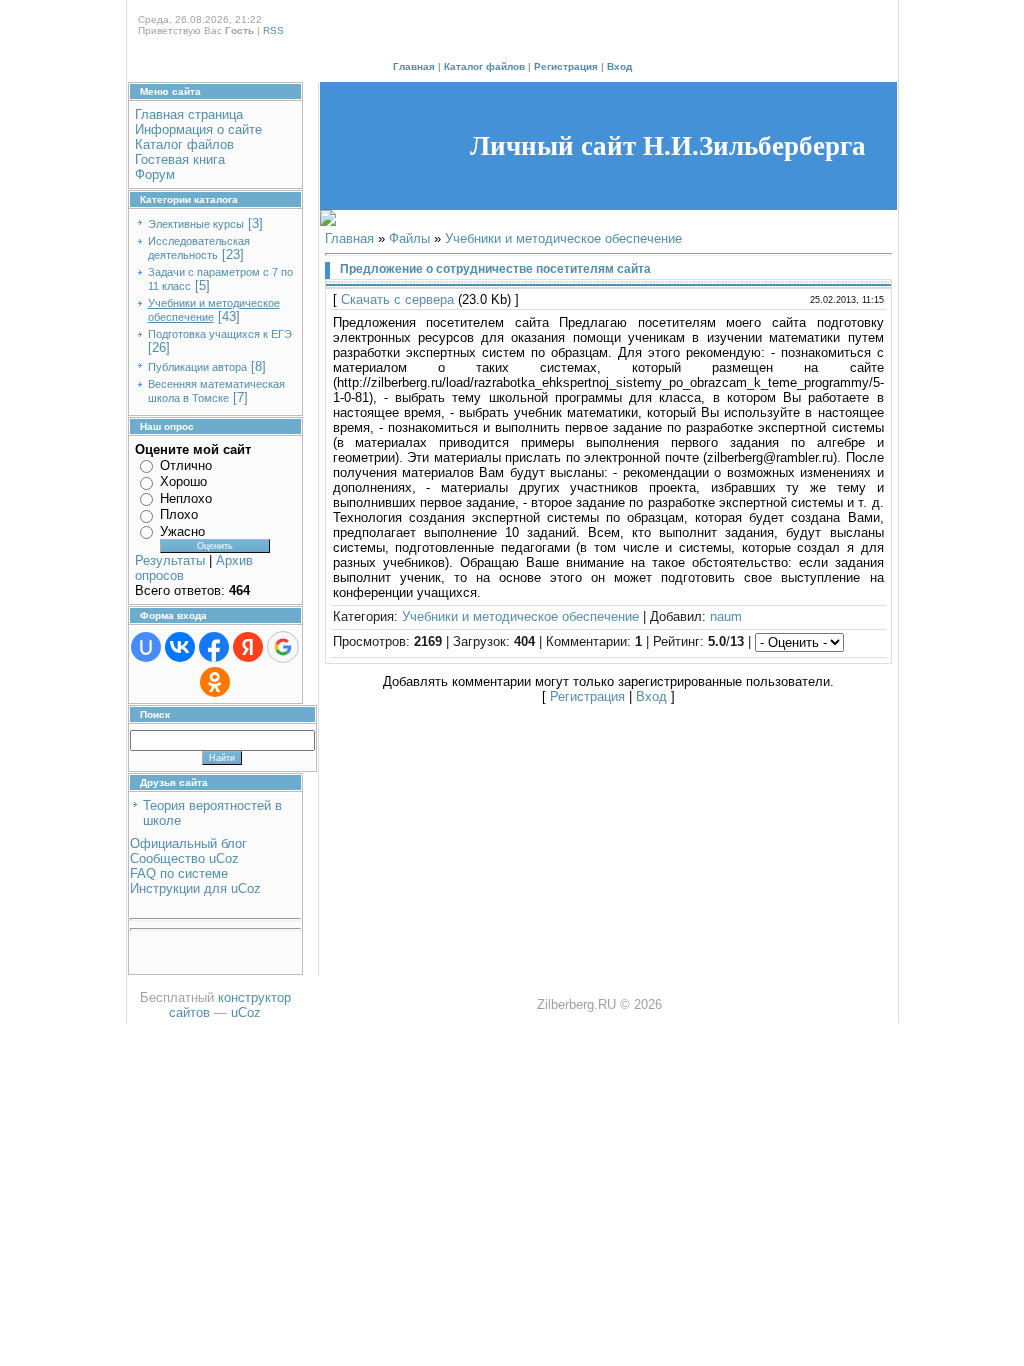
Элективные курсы (196, 224)
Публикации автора (197, 367)
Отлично (186, 465)
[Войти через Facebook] (214, 647)
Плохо (179, 514)
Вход (619, 66)
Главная (414, 66)
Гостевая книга (180, 159)
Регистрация (566, 66)
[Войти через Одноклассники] (215, 682)
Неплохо (186, 498)
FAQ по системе (179, 873)
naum (726, 616)
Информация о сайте (198, 129)
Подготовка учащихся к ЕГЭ (220, 334)
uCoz (246, 1012)
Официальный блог (188, 843)
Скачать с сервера (397, 299)
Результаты (170, 560)
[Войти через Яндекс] (248, 647)
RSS (273, 30)
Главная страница (189, 114)
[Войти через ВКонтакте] (180, 647)
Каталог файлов (484, 66)
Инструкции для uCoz (195, 888)
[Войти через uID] (146, 647)
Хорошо (183, 481)
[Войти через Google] (283, 647)
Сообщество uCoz (184, 858)
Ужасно (182, 531)
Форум (155, 174)
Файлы (409, 238)
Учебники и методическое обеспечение (563, 238)
